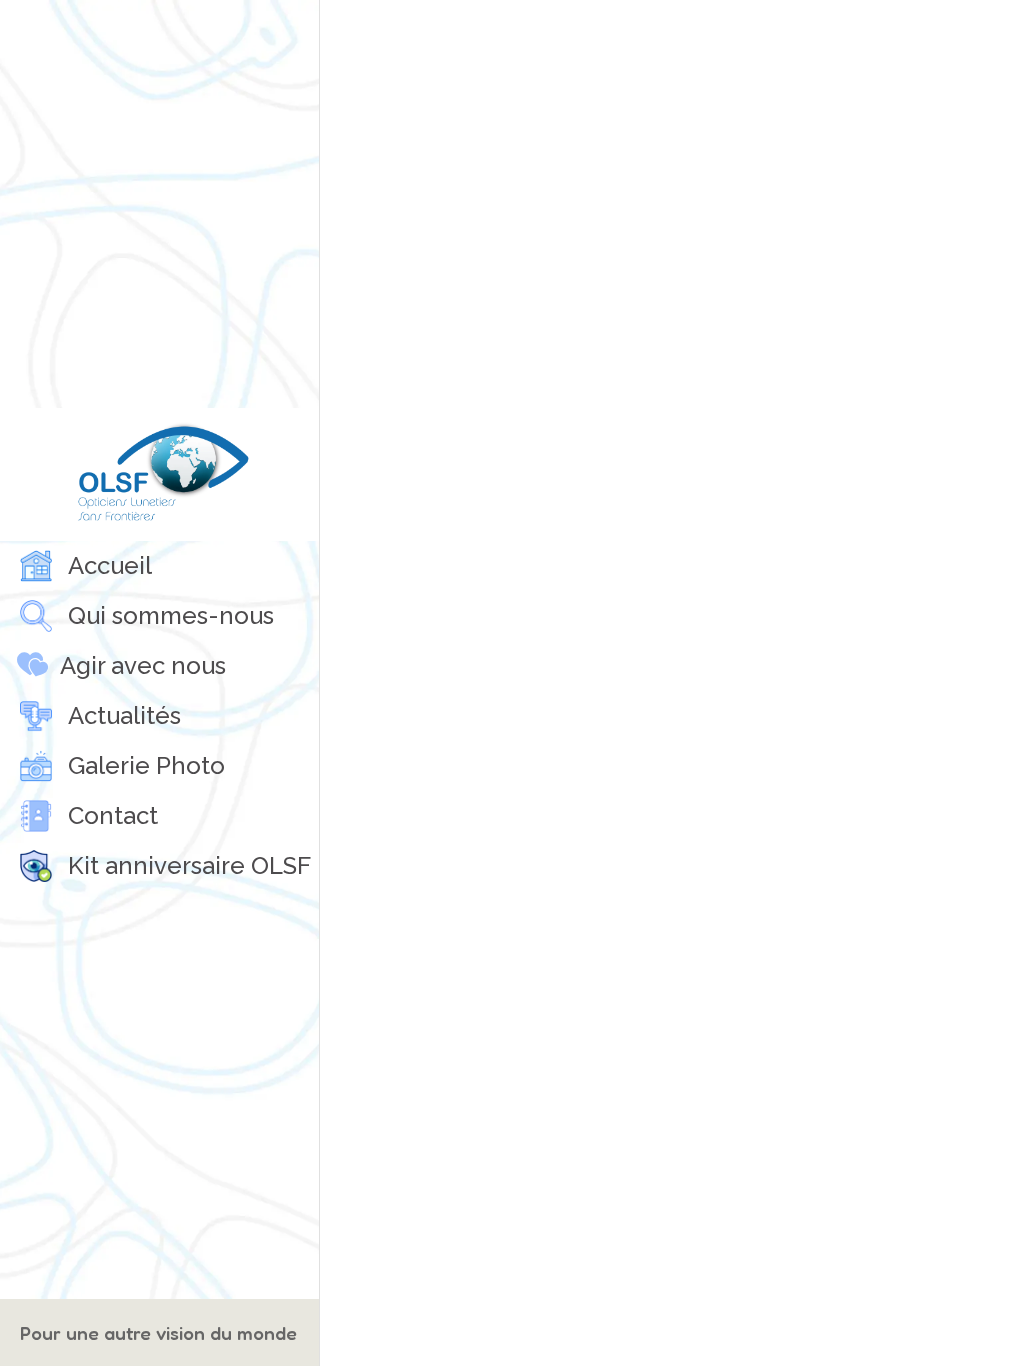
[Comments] (992, 32)
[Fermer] (352, 32)
